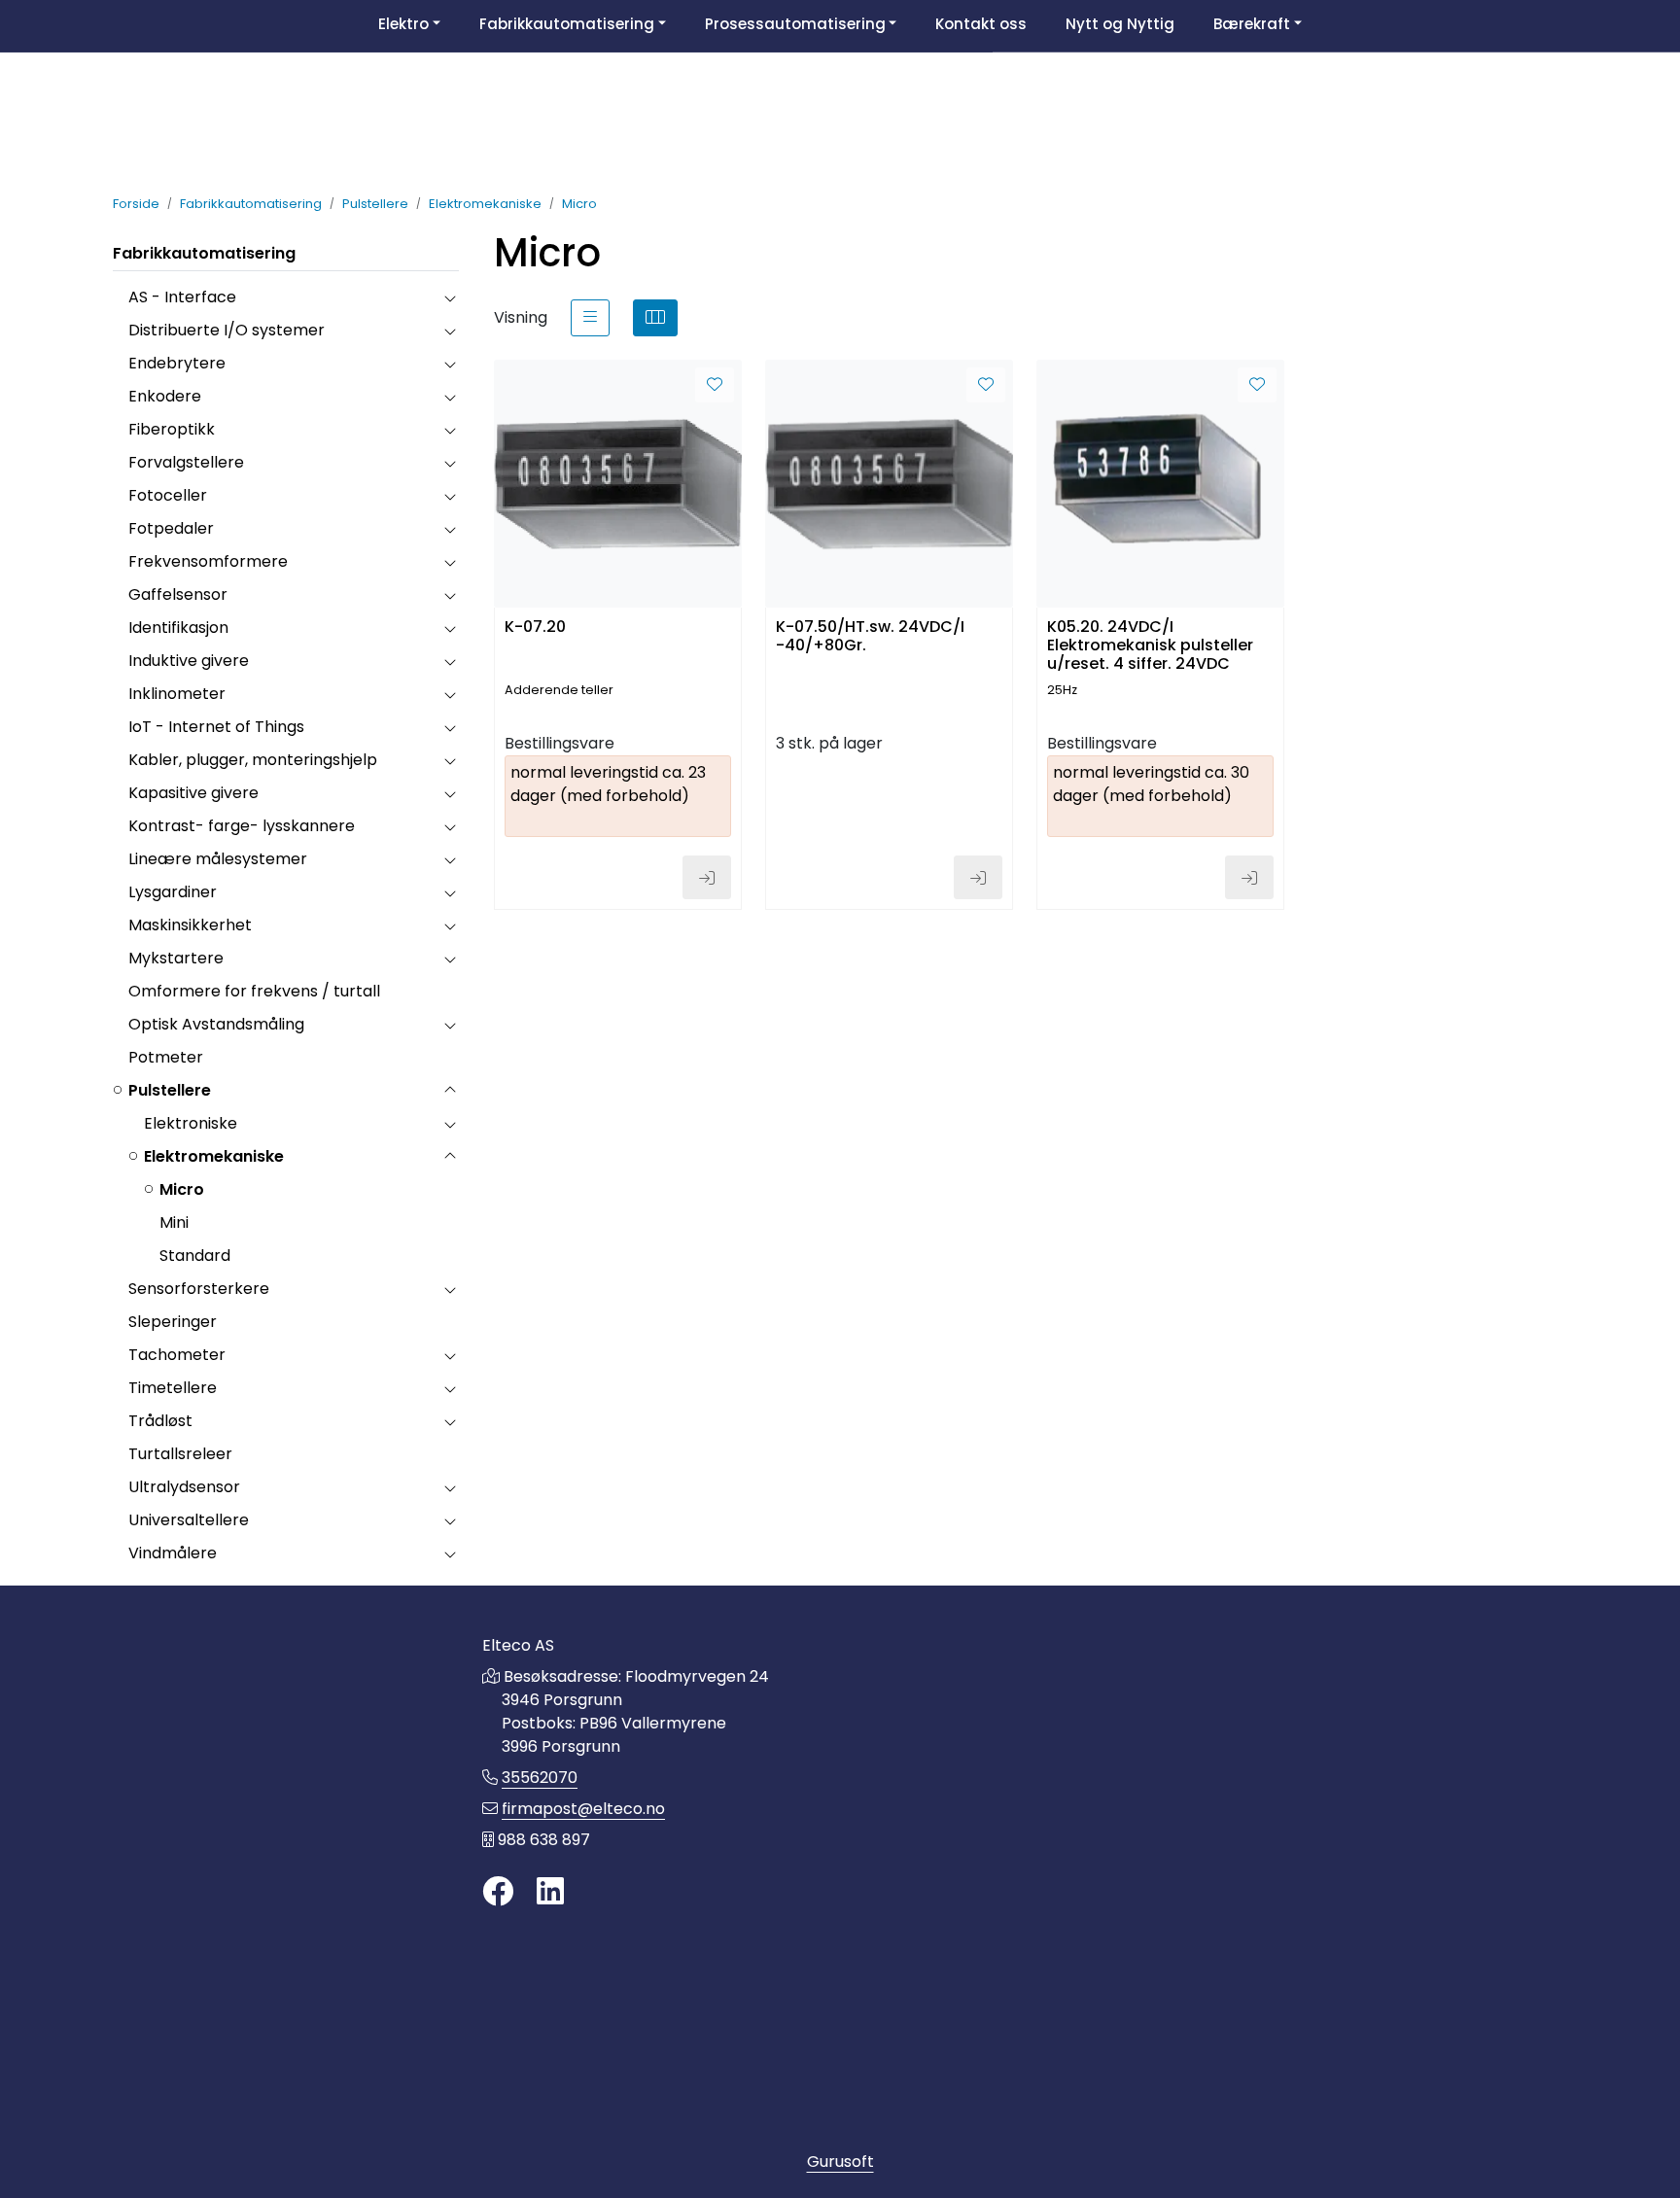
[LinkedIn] (550, 1892)
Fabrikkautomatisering (204, 253)
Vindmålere (173, 1553)
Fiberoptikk (172, 429)
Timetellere (173, 1388)
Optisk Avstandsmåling (216, 1024)
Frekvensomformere (208, 561)
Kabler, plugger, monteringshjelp (253, 760)
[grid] (655, 318)
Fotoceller (168, 495)
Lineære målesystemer (218, 859)
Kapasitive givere (193, 793)
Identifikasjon (178, 628)
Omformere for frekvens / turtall (254, 991)
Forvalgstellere (186, 462)
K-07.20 (535, 628)
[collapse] (450, 297)
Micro (182, 1189)
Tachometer (177, 1355)
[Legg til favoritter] (715, 385)
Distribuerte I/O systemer (227, 330)
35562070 (540, 1778)
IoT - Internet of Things (216, 727)
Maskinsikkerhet (190, 925)
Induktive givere (189, 661)
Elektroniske (191, 1123)
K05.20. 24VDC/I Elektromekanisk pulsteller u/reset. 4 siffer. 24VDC (1150, 644)
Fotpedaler (171, 528)
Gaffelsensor (178, 594)
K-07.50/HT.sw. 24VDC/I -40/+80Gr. (870, 637)
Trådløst (160, 1421)
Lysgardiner (173, 892)
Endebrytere (177, 363)
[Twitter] (498, 1892)
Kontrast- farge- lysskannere (242, 826)
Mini (174, 1222)
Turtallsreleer (180, 1454)
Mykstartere (176, 958)
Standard (195, 1256)
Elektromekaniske (214, 1156)
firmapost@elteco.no (583, 1809)
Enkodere (165, 396)
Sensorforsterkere (199, 1289)
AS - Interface (182, 297)
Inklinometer (177, 694)
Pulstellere (170, 1090)
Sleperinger (173, 1322)
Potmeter (166, 1057)
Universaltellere (189, 1520)
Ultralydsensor (184, 1487)
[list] (590, 318)
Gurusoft (840, 2162)
